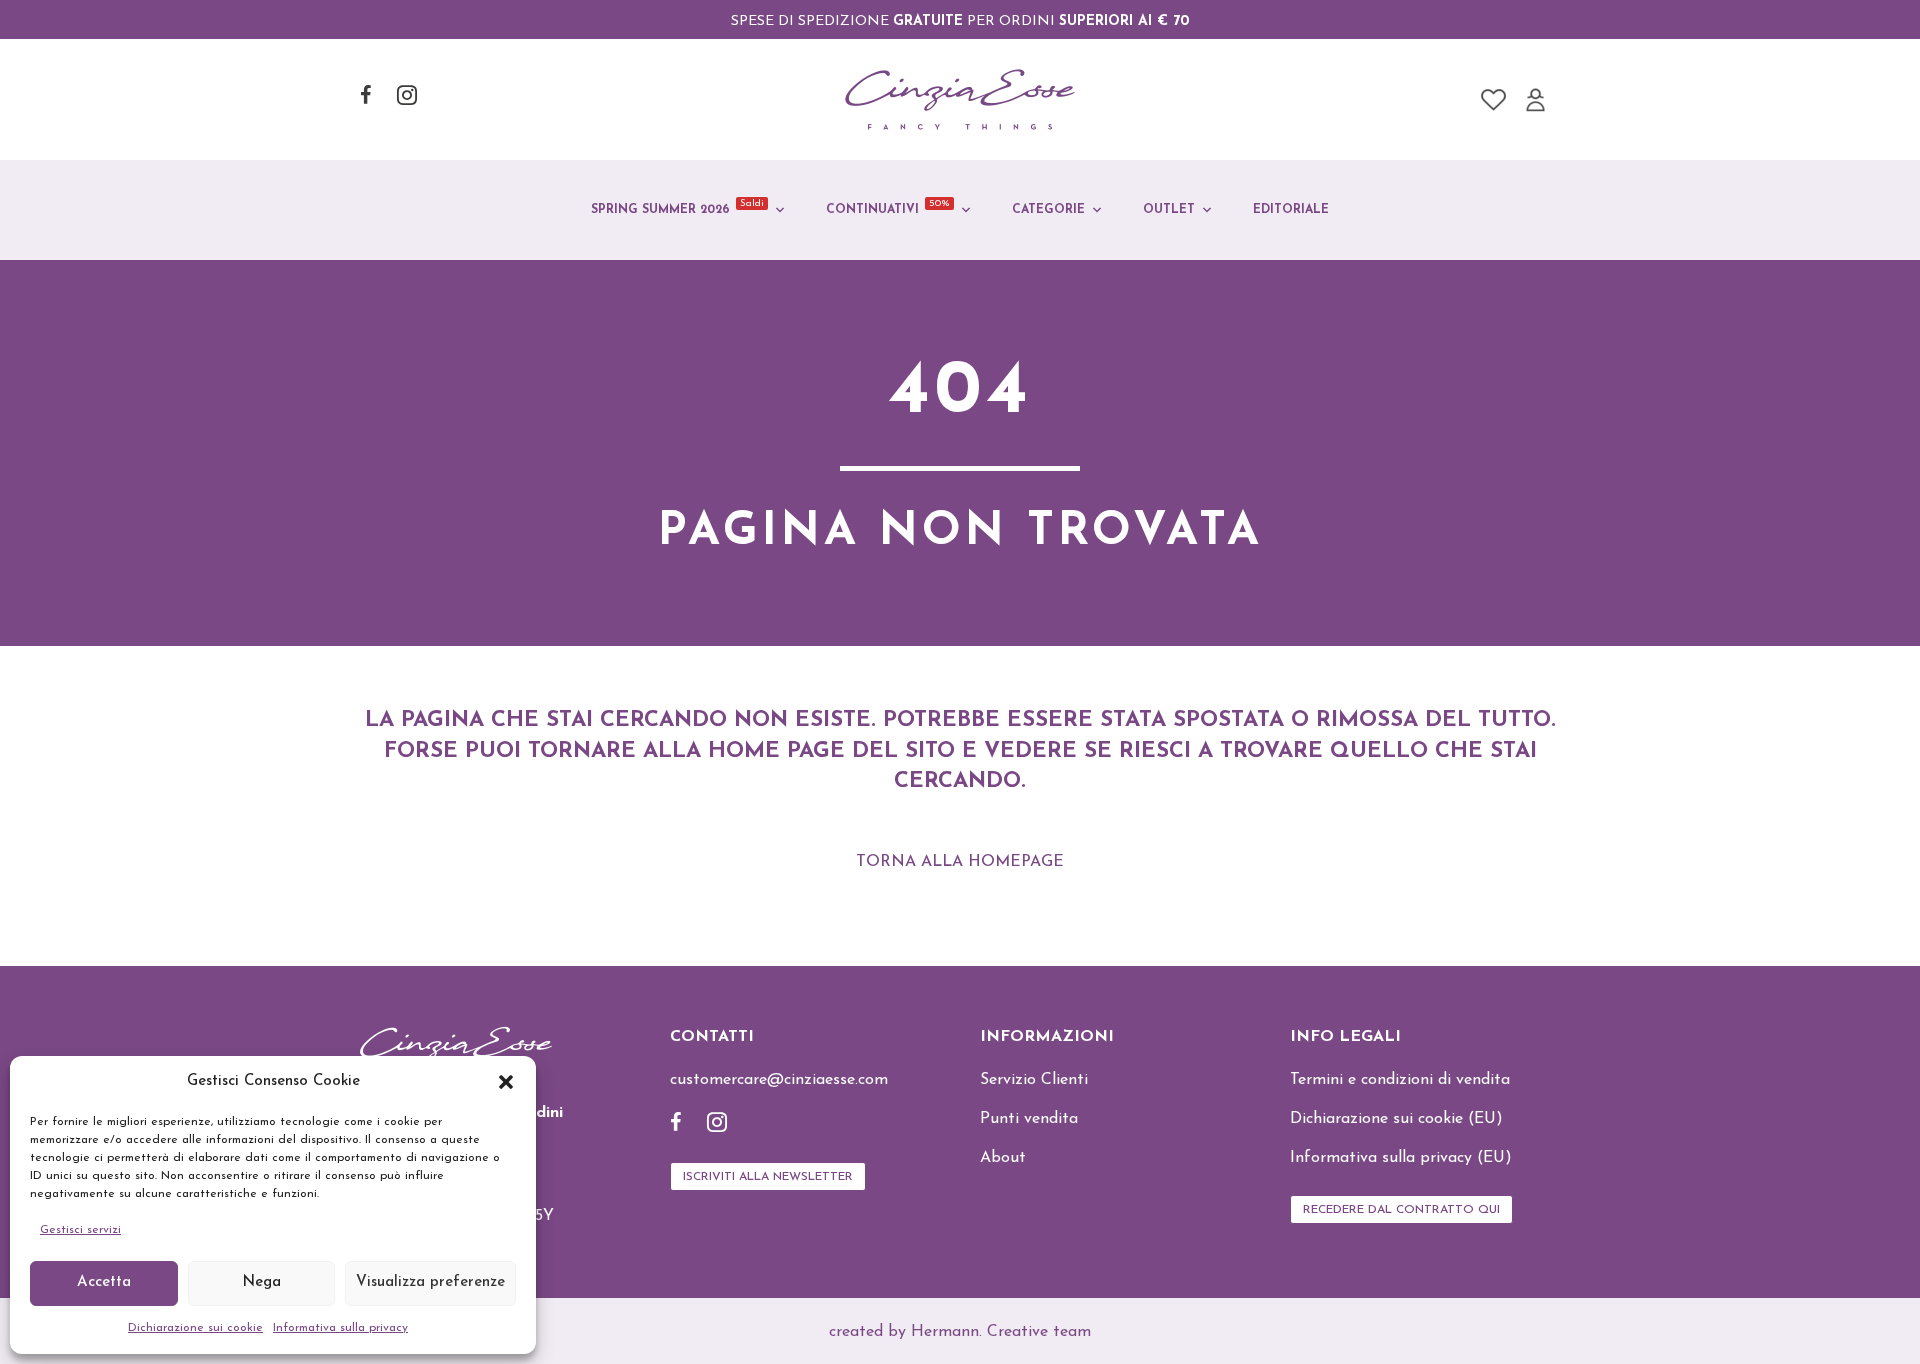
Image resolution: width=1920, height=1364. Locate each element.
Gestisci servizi (80, 1230)
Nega (261, 1282)
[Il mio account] (1535, 100)
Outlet (1169, 210)
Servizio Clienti (1034, 1080)
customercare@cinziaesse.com (779, 1080)
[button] (506, 1082)
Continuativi (888, 207)
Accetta (104, 1282)
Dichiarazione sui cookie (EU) (1396, 1119)
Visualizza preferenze (430, 1282)
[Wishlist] (1493, 100)
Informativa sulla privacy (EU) (1401, 1158)
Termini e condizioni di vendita (1400, 1080)
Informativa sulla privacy (340, 1328)
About (1003, 1158)
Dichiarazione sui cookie (195, 1328)
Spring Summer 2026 (677, 207)
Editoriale (1291, 210)
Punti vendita (1029, 1119)
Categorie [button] (1048, 210)
